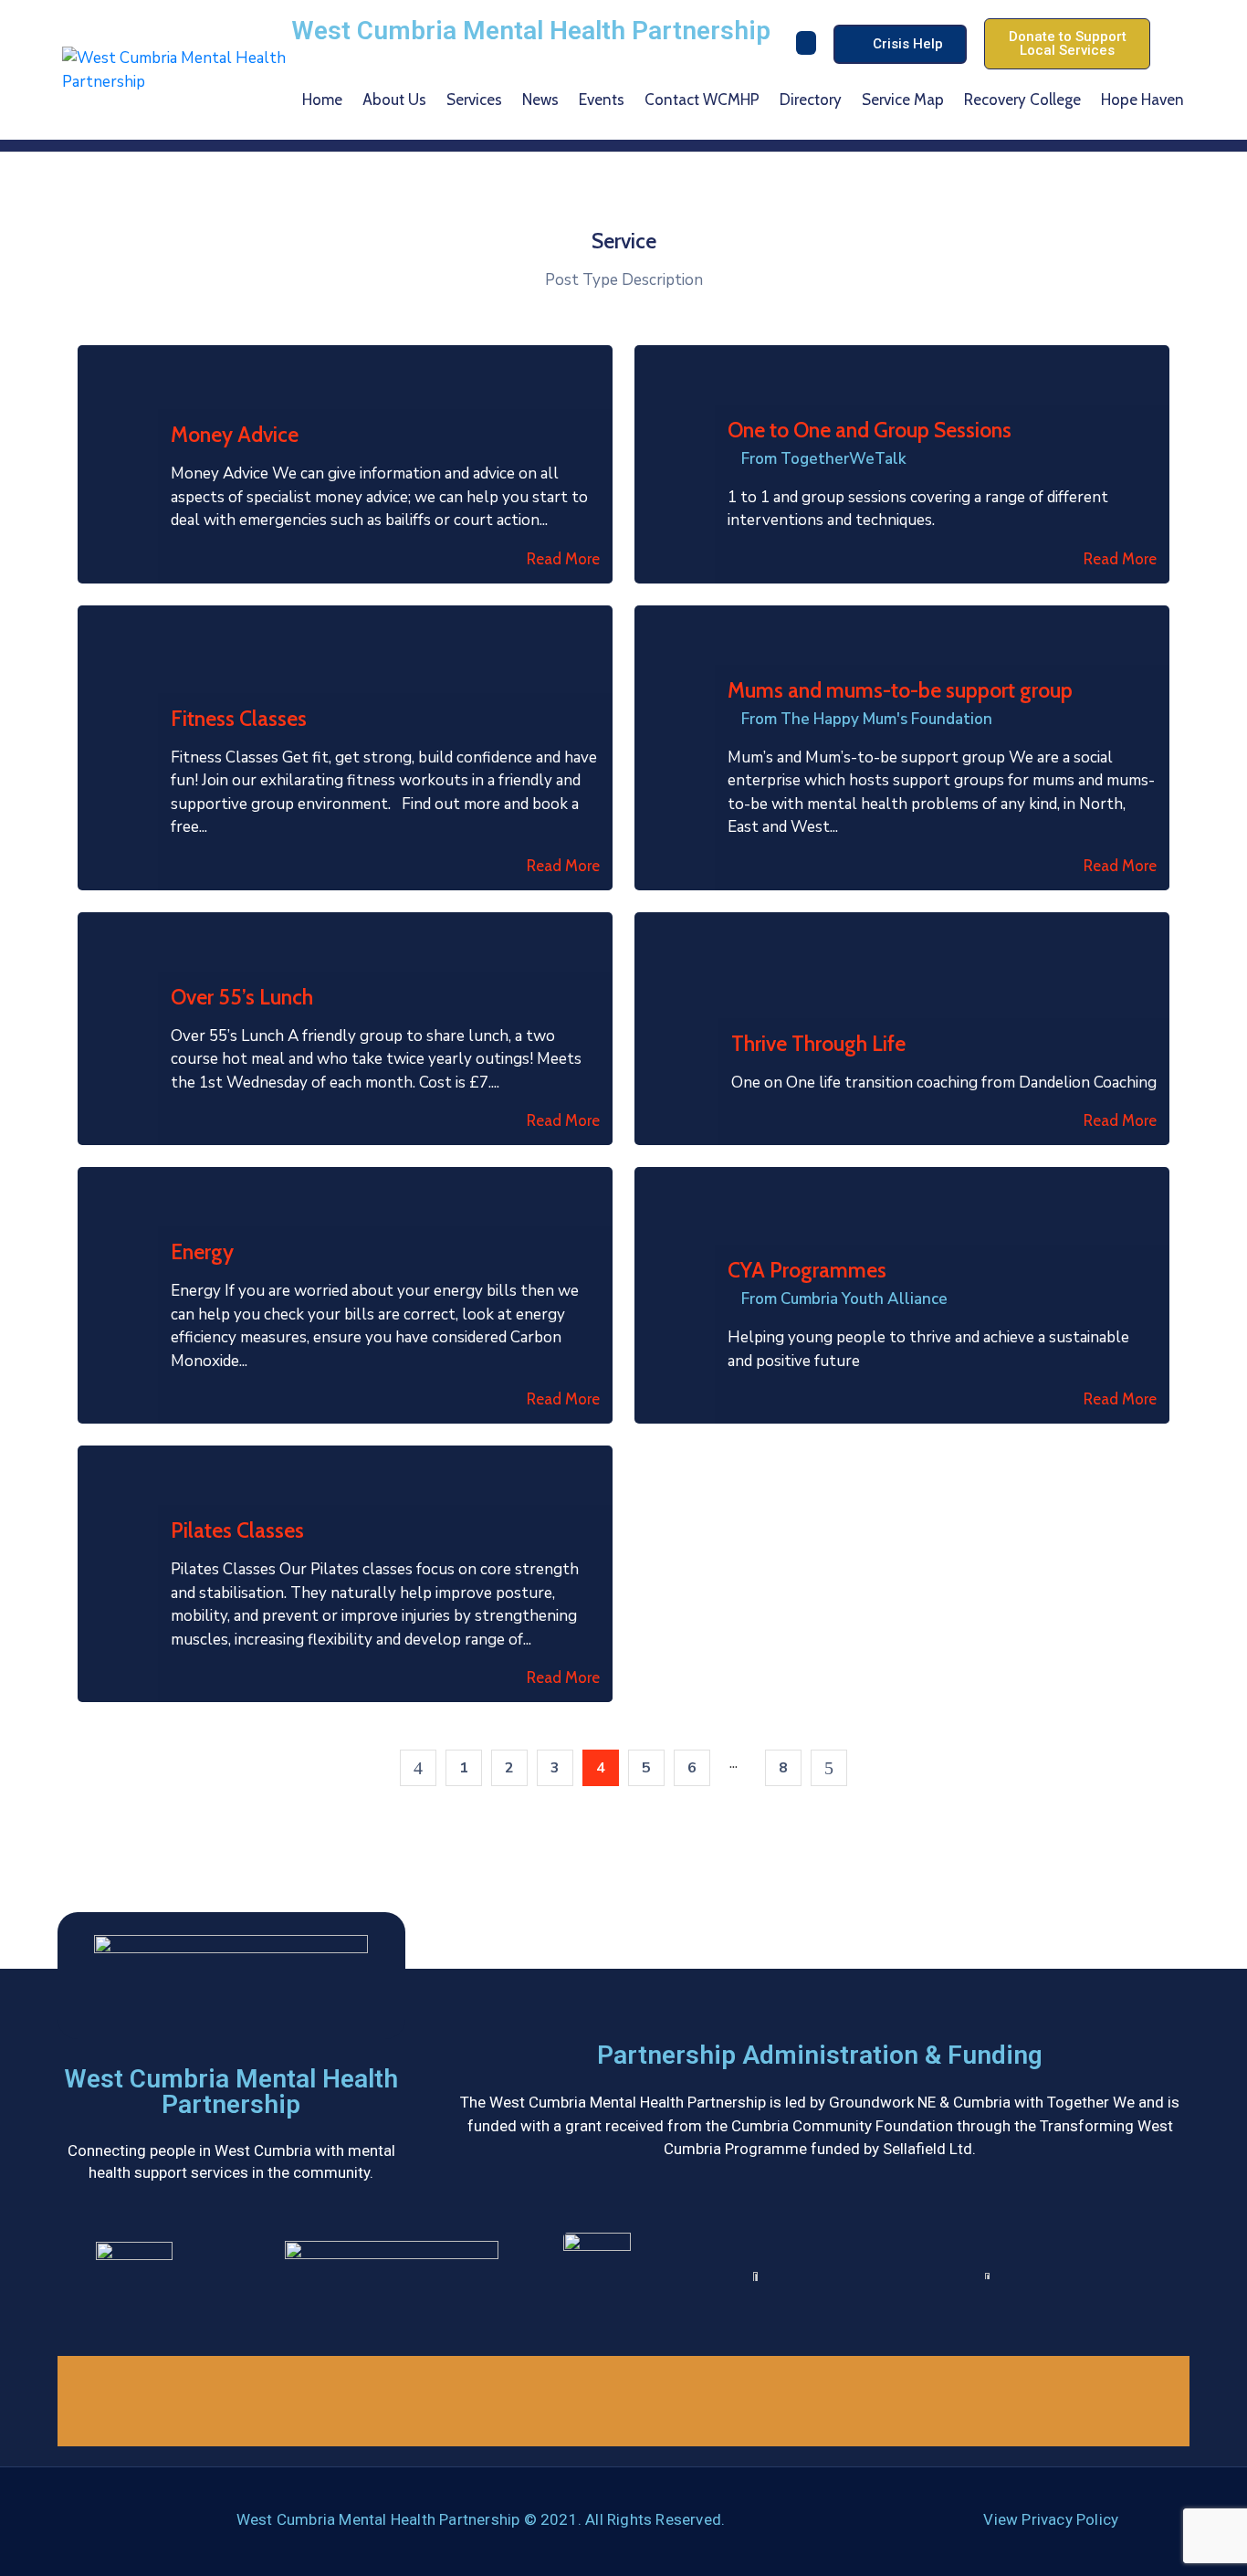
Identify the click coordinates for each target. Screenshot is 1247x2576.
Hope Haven (1142, 100)
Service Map (903, 100)
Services (474, 100)
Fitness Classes (239, 719)
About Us (394, 100)
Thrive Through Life (818, 1044)
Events (602, 100)
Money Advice (235, 435)
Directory (811, 100)
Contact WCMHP (702, 100)
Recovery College (1022, 100)
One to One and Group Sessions (870, 430)
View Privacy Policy (1051, 2519)
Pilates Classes (237, 1530)
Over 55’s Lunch (242, 997)
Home (322, 100)
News (540, 100)
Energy (202, 1252)
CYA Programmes (807, 1270)
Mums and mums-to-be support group (900, 690)
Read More (563, 559)
